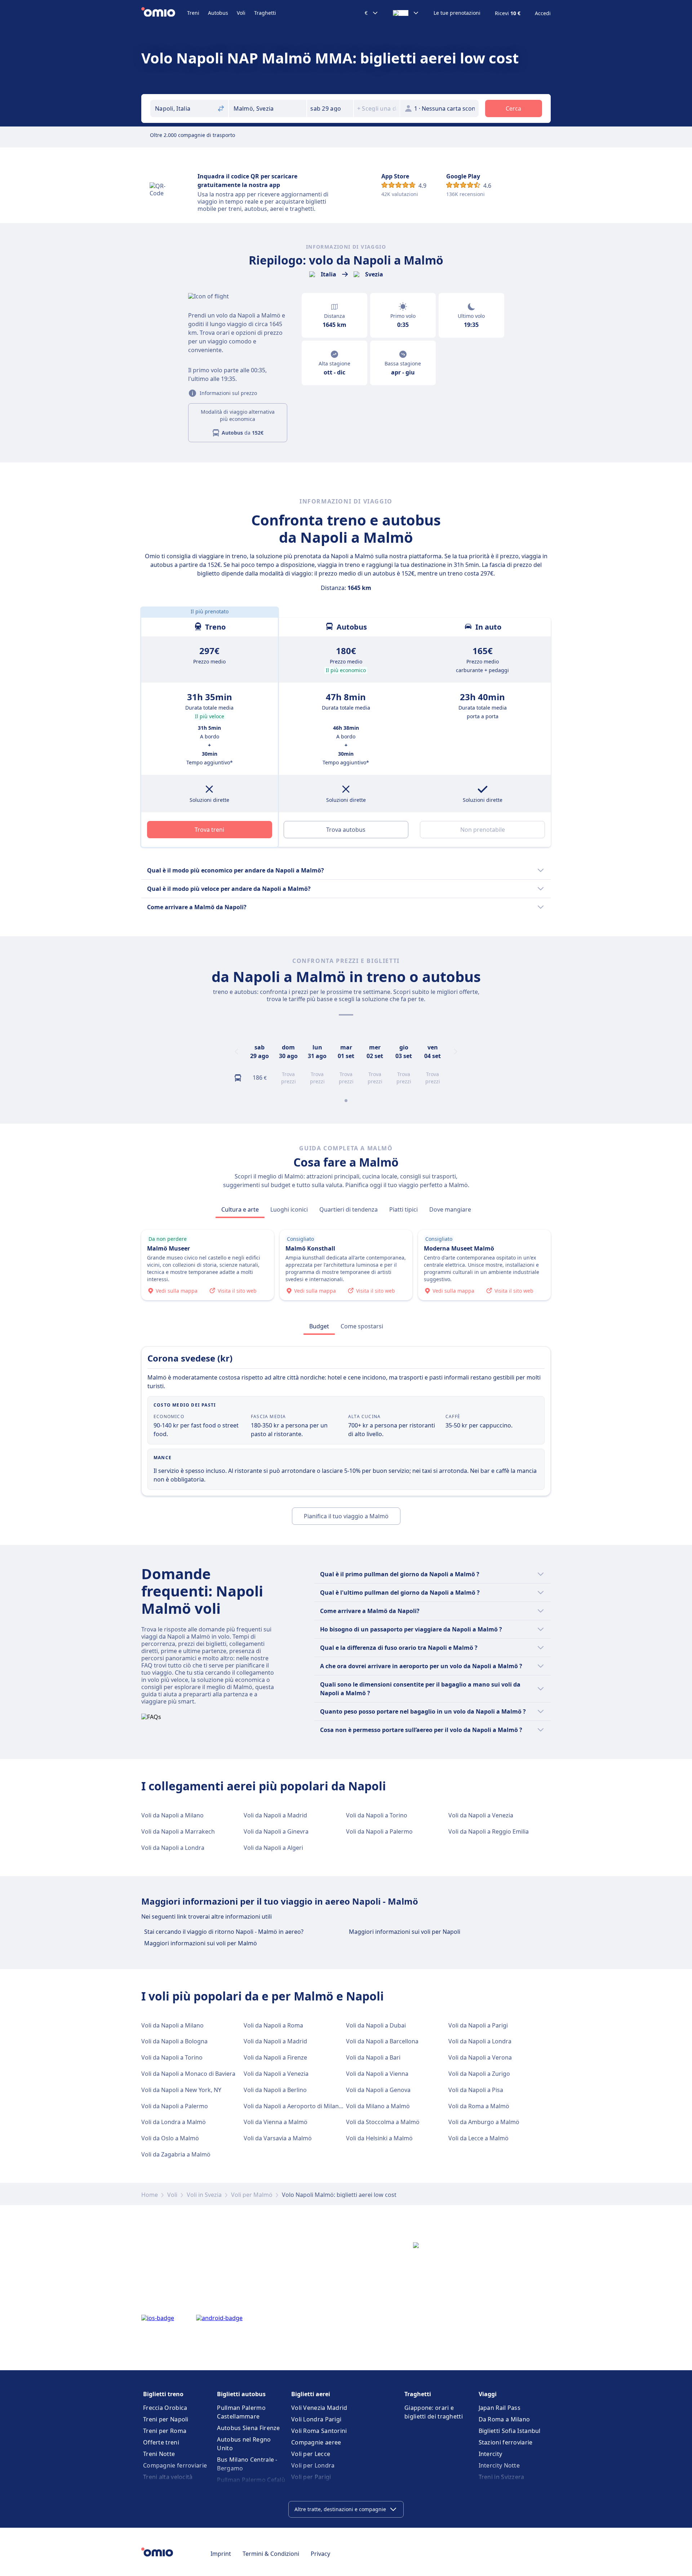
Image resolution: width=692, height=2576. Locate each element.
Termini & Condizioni (271, 2554)
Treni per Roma (165, 2431)
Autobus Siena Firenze (248, 2428)
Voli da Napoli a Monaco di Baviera (188, 2074)
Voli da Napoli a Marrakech (178, 1831)
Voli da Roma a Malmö (479, 2106)
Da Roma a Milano (504, 2419)
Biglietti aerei (311, 2394)
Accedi (543, 13)
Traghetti (265, 13)
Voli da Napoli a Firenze (275, 2057)
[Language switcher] (406, 13)
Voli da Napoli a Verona (480, 2057)
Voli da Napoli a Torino (377, 1815)
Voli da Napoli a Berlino (275, 2090)
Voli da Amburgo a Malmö (484, 2122)
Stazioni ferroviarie (506, 2442)
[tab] (240, 1209)
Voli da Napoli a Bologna (174, 2041)
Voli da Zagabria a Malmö (176, 2154)
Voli (241, 13)
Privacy (320, 2554)
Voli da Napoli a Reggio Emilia (489, 1831)
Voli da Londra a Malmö (174, 2122)
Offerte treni (161, 2442)
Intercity (491, 2454)
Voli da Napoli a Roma (273, 2025)
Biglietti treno (163, 2394)
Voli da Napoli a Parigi (478, 2025)
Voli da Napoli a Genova (378, 2090)
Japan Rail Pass (500, 2408)
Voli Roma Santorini (319, 2431)
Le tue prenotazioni (457, 13)
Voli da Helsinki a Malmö (379, 2138)
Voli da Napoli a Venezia (481, 1815)
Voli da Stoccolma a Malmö (383, 2122)
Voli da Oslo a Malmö (170, 2138)
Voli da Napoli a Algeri (273, 1848)
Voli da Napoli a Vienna (377, 2074)
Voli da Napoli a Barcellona (382, 2041)
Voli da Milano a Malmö (378, 2106)
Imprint (221, 2554)
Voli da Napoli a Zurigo (479, 2074)
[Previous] (236, 1052)
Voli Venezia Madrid (319, 2408)
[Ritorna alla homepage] (164, 13)
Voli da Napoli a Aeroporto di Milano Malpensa (307, 2106)
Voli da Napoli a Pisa (476, 2090)
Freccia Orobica (165, 2408)
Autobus (218, 13)
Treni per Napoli (166, 2419)
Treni (193, 13)
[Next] (456, 1052)
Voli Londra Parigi (316, 2419)
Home (150, 2195)
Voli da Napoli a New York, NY (181, 2090)
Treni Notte (159, 2454)
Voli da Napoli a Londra (173, 1848)
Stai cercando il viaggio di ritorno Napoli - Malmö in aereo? (224, 1932)
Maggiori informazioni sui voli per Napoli (405, 1932)
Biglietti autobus (241, 2394)
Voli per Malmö (252, 2195)
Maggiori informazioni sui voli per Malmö (201, 1943)
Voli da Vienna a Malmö (276, 2122)
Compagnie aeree (316, 2442)
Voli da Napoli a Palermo (379, 1831)
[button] (330, 108)
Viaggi (488, 2394)
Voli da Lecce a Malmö (478, 2138)
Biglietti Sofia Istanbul (510, 2431)
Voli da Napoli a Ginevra (276, 1831)
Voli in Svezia (204, 2195)
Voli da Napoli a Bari (373, 2057)
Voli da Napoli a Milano (172, 1815)
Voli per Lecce (311, 2454)
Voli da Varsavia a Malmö (278, 2138)
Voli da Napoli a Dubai (376, 2025)
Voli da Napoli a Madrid (275, 1815)
